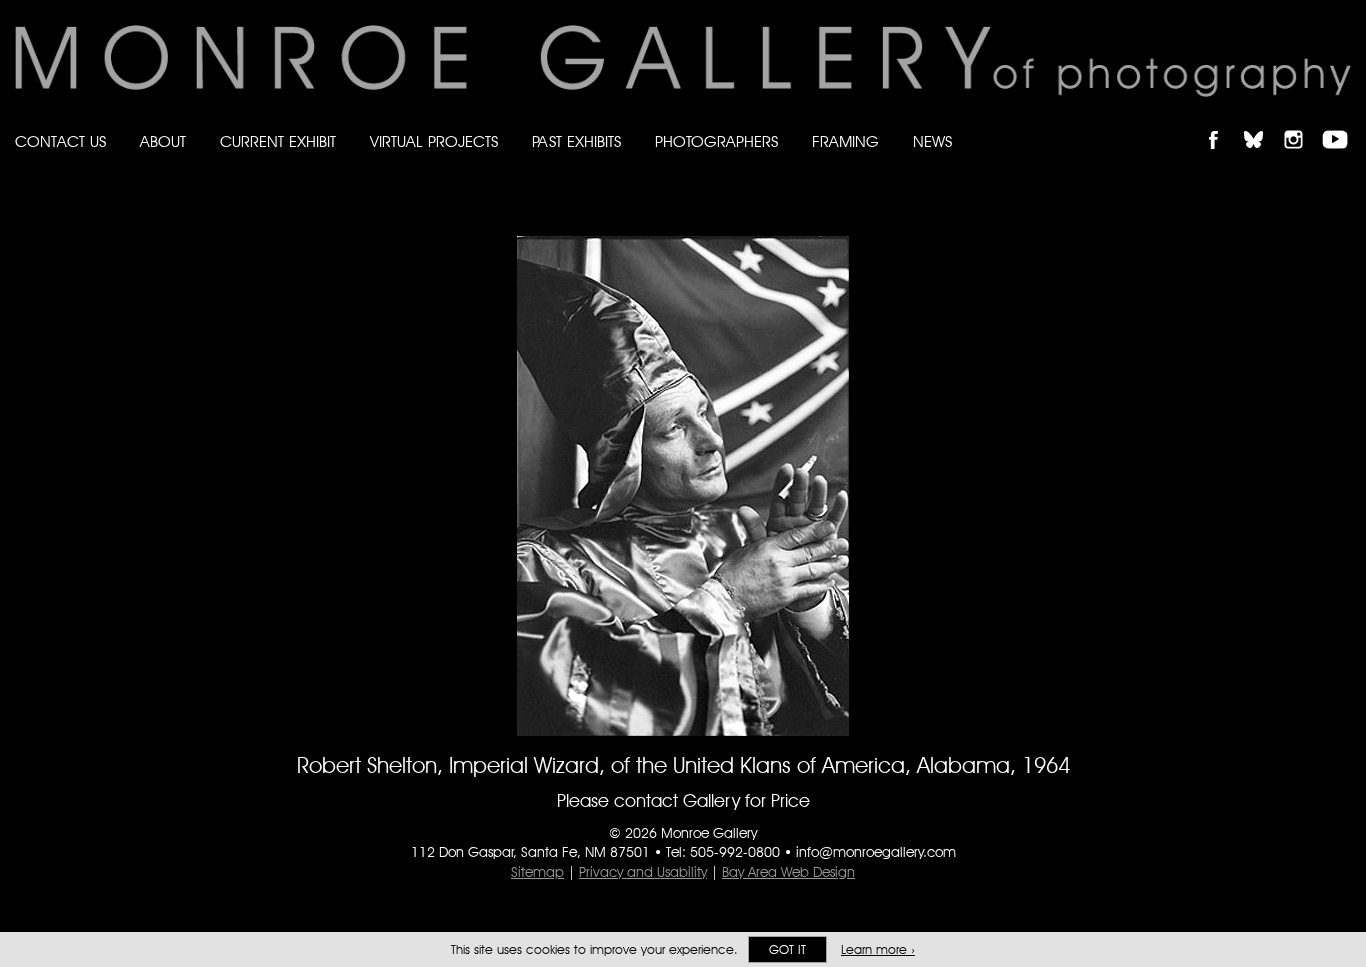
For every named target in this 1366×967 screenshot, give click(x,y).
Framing (845, 141)
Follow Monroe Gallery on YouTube (1342, 122)
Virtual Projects (434, 141)
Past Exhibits (576, 141)
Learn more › (878, 949)
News (932, 141)
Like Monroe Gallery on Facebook (1222, 122)
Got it (787, 949)
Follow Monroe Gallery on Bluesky (1263, 122)
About (163, 141)
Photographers (716, 141)
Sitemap (537, 872)
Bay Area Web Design (788, 872)
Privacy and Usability (643, 872)
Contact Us (60, 141)
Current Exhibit (278, 141)
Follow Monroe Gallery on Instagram (1302, 122)
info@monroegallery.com (876, 852)
